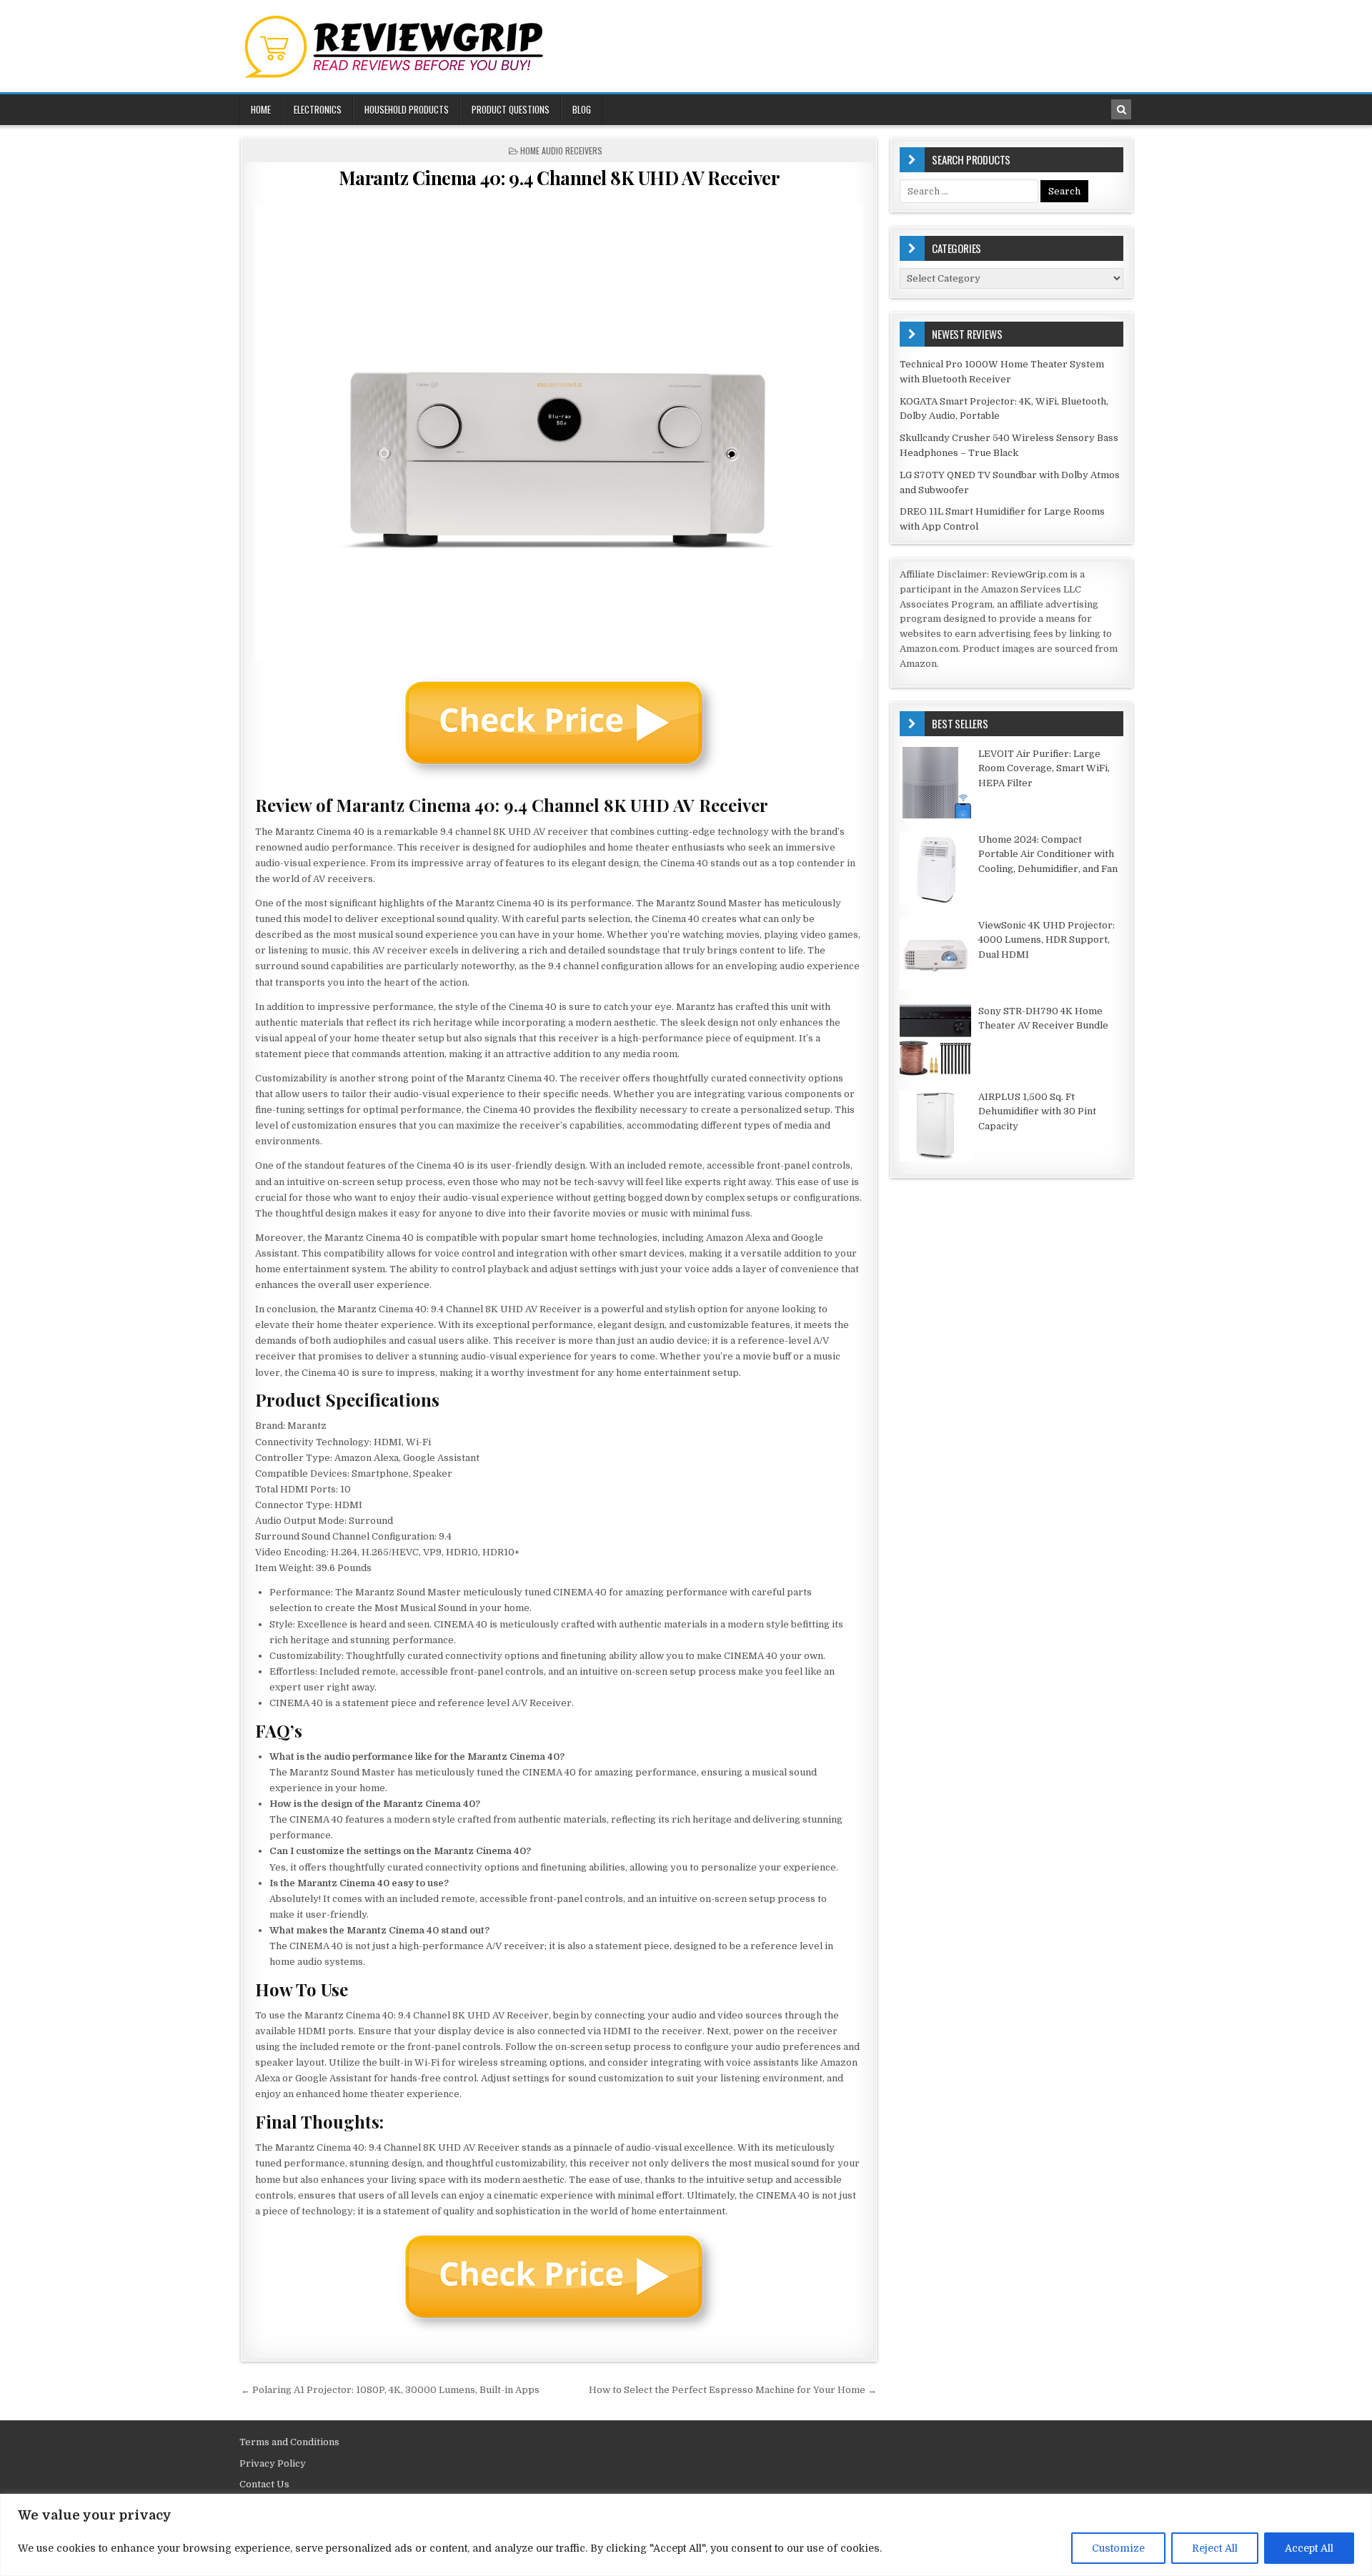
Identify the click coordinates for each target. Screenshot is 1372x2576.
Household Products (407, 109)
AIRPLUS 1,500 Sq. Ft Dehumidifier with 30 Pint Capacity (1037, 1112)
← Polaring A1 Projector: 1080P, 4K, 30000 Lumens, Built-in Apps (390, 2390)
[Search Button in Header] (1121, 109)
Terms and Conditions (289, 2442)
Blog (582, 109)
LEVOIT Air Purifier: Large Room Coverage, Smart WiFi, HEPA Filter (1044, 769)
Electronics (318, 109)
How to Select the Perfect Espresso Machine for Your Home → (733, 2390)
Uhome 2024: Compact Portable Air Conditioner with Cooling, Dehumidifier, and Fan (1048, 854)
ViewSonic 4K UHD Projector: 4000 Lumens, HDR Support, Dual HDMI (1047, 940)
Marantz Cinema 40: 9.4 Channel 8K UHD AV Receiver (559, 178)
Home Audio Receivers (561, 150)
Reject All (1215, 2548)
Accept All (1309, 2548)
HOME (261, 109)
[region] (686, 2535)
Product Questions (511, 109)
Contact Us (264, 2484)
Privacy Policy (273, 2463)
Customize (1118, 2548)
